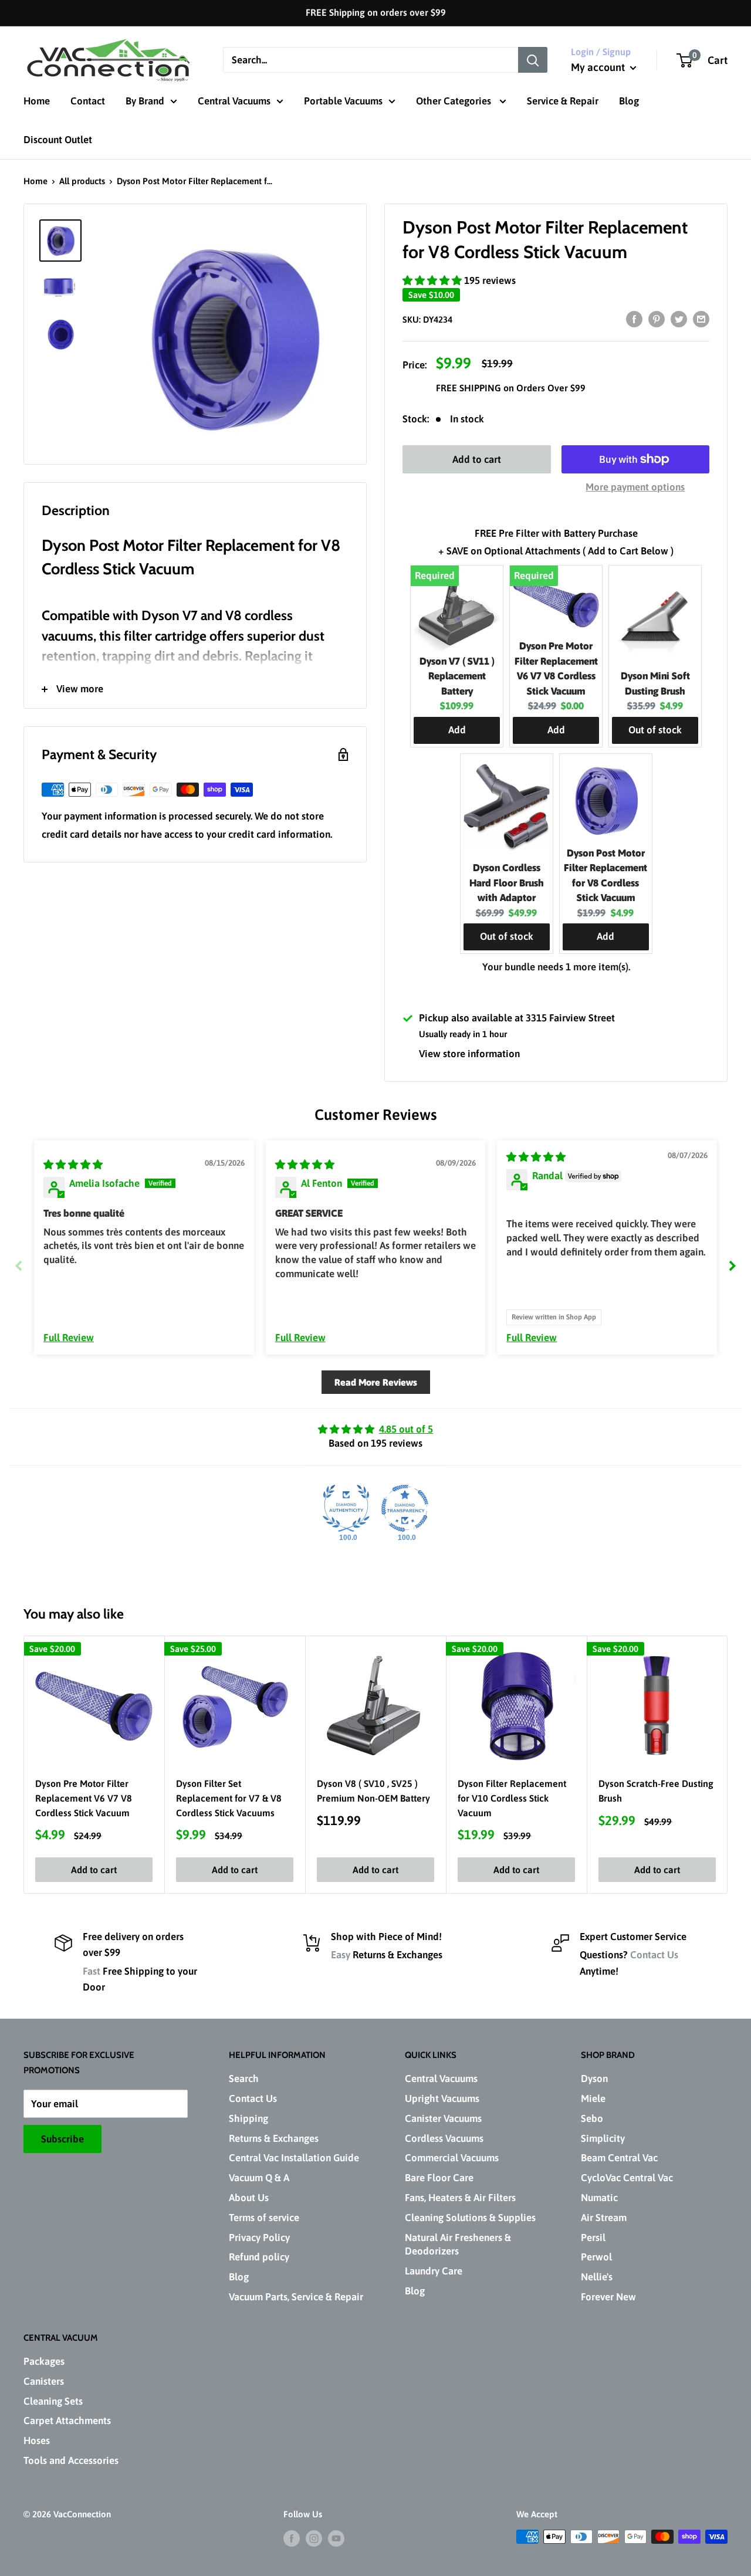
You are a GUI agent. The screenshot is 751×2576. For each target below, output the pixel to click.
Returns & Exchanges (274, 2138)
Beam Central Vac (619, 2158)
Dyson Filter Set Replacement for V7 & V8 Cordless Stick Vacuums (229, 1798)
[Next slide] (732, 1266)
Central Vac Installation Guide (294, 2158)
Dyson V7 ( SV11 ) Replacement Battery (457, 676)
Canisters (44, 2381)
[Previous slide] (19, 1266)
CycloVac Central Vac (627, 2178)
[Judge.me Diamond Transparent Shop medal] (405, 1508)
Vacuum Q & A (259, 2178)
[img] (73, 1165)
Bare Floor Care (439, 2178)
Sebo (592, 2118)
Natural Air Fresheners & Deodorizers (458, 2245)
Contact (88, 101)
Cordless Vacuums (444, 2138)
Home (37, 101)
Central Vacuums (234, 101)
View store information (469, 1054)
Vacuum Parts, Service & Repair (296, 2297)
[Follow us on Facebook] (292, 2538)
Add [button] (457, 730)
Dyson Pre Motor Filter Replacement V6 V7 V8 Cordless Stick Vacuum (84, 1798)
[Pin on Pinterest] (657, 319)
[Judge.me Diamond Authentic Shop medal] (346, 1508)
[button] (433, 280)
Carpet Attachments (67, 2421)
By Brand (145, 101)
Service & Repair (563, 101)
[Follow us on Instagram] (314, 2538)
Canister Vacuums (443, 2118)
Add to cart (477, 459)
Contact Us (654, 1955)
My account (599, 67)
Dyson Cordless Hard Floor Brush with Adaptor (507, 883)
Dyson (594, 2079)
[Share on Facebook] (634, 319)
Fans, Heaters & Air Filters (460, 2198)
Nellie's (597, 2277)
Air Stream (604, 2218)
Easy (341, 1955)
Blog (629, 101)
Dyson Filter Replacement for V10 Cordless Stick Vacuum (512, 1798)
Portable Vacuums (343, 101)
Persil (593, 2238)
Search (244, 2079)
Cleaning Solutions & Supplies (470, 2218)
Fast (92, 1971)
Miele (593, 2098)
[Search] (533, 60)
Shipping (248, 2118)
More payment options (635, 487)
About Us (249, 2198)
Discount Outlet (58, 140)
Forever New (608, 2297)
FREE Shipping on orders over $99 (376, 12)
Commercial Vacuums (452, 2158)
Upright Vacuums (442, 2098)
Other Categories (455, 101)
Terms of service (264, 2218)
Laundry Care (434, 2271)
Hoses (37, 2440)
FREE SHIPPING (470, 388)
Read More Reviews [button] (376, 1382)
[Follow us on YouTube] (336, 2538)
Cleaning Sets (53, 2401)
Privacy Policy (259, 2238)
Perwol (596, 2257)
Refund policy (259, 2257)
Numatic (599, 2198)
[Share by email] (701, 319)
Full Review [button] (69, 1338)
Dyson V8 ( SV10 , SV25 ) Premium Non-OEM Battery (373, 1791)
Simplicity (603, 2138)
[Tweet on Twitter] (679, 319)
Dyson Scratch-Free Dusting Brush (656, 1791)
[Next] (728, 1765)
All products (82, 181)
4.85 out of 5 (406, 1429)
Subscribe (62, 2139)
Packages (44, 2361)
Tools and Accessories (71, 2460)
